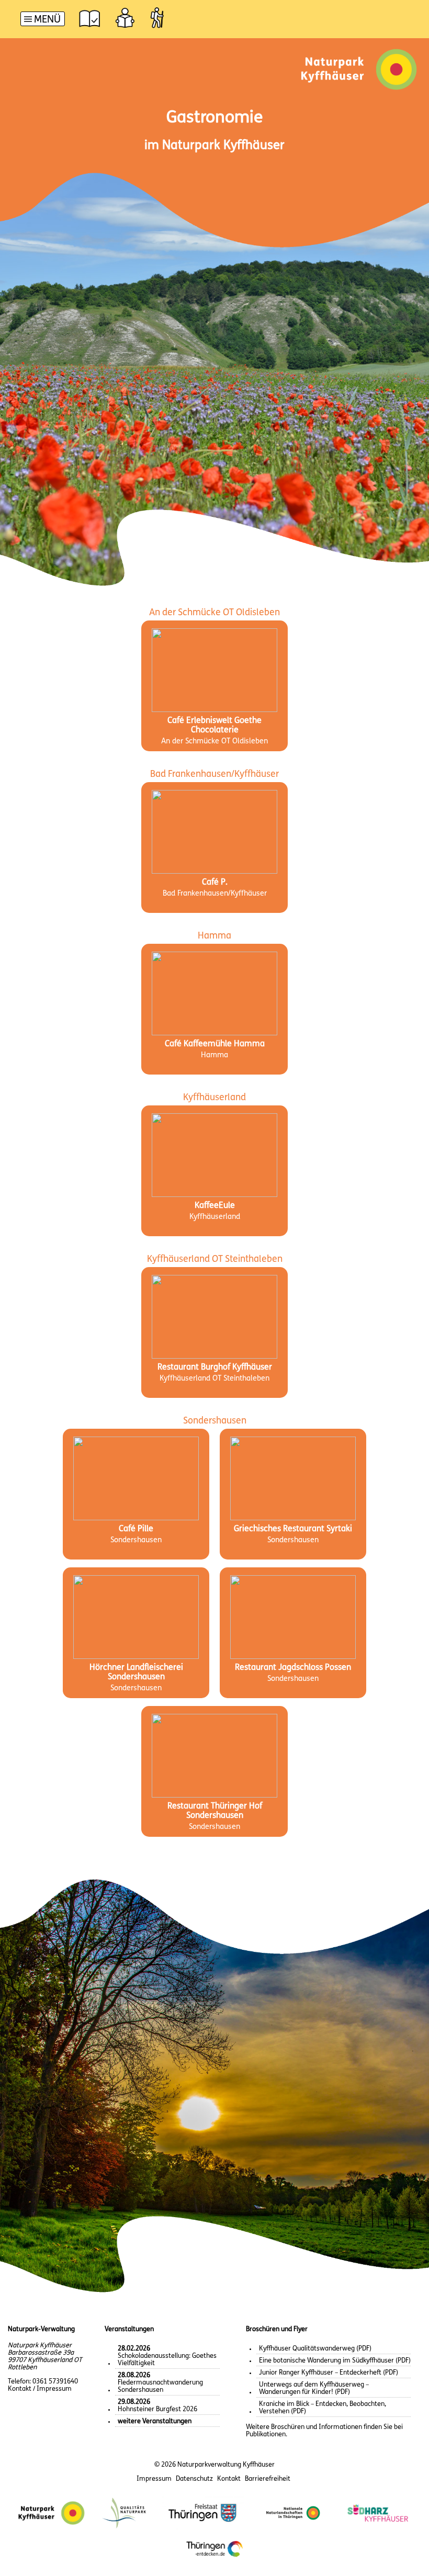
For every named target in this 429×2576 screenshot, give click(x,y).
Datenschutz (194, 2479)
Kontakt (229, 2479)
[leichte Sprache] (125, 18)
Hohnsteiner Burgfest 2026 (157, 2406)
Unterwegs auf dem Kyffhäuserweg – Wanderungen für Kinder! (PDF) (314, 2388)
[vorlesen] (89, 18)
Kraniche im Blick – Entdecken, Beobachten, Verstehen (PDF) (323, 2408)
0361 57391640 (55, 2382)
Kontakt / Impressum (40, 2389)
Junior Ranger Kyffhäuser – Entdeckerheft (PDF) (329, 2373)
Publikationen (266, 2434)
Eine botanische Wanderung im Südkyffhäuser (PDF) (335, 2361)
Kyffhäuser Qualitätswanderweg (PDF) (315, 2349)
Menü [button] (47, 20)
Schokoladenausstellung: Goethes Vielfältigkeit (167, 2356)
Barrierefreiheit (268, 2479)
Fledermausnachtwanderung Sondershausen (160, 2383)
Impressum (154, 2479)
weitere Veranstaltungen (155, 2421)
